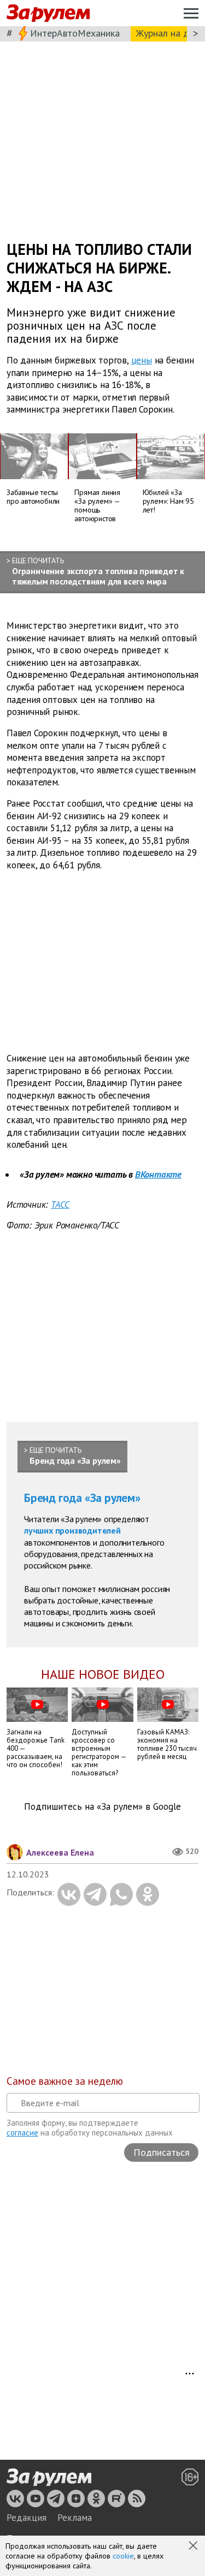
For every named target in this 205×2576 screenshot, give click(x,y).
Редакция (27, 2518)
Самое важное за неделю (65, 2081)
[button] (194, 2547)
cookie (123, 2556)
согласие (22, 2133)
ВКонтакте (158, 1174)
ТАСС (60, 1204)
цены (142, 360)
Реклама (75, 2518)
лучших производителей (72, 1530)
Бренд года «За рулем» (82, 1498)
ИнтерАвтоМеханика (75, 33)
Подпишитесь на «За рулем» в (102, 1807)
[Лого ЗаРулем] (48, 13)
